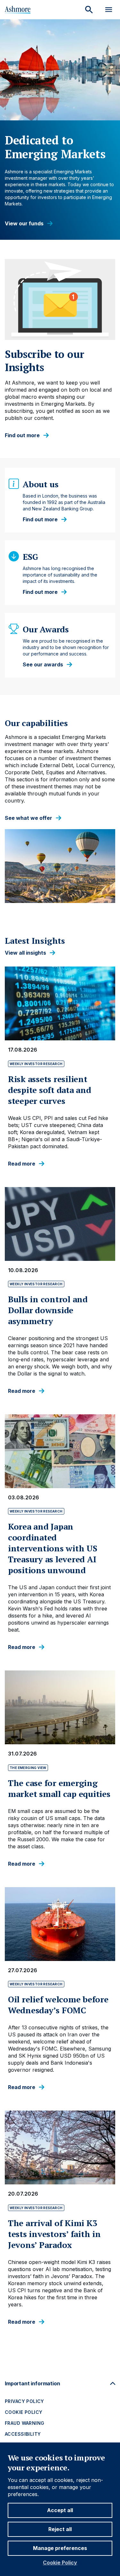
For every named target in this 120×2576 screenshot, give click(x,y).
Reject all (60, 2529)
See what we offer (28, 818)
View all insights (25, 953)
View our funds (24, 224)
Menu (109, 10)
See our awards (43, 665)
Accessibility (23, 2434)
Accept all (60, 2510)
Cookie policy (24, 2412)
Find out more (22, 435)
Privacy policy (24, 2401)
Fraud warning (24, 2423)
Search (89, 10)
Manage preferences (60, 2548)
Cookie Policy (60, 2563)
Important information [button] (32, 2383)
